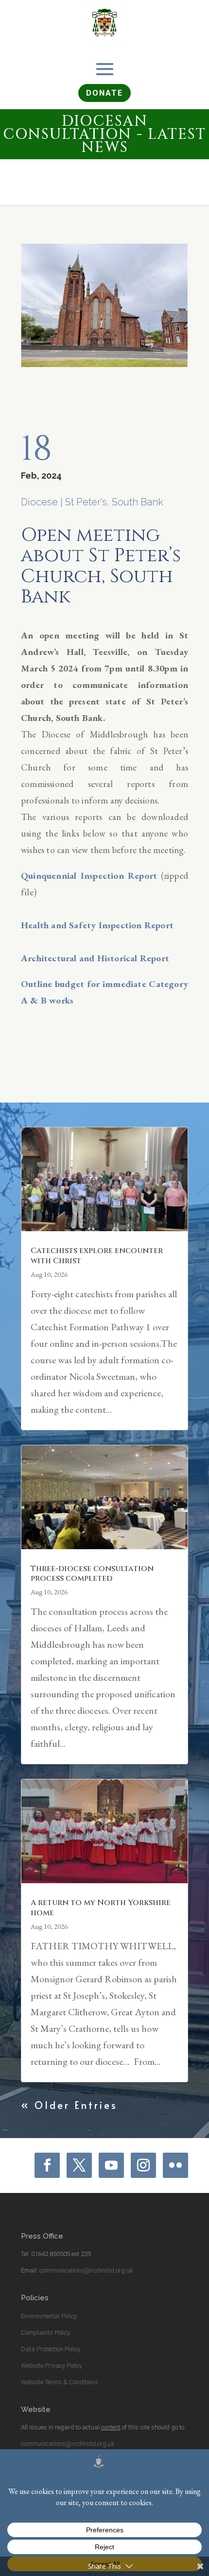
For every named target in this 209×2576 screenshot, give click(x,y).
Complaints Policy (45, 2333)
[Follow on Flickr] (175, 2165)
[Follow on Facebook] (47, 2165)
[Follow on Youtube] (111, 2165)
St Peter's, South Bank (114, 502)
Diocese (39, 502)
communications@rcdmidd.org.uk (86, 2270)
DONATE (104, 93)
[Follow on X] (79, 2165)
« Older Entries (69, 2105)
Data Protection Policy (51, 2349)
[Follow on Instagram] (143, 2165)
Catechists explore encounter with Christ (97, 1256)
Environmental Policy (49, 2316)
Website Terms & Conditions (60, 2382)
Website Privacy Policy (52, 2366)
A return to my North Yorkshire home (101, 1908)
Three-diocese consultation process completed (92, 1574)
